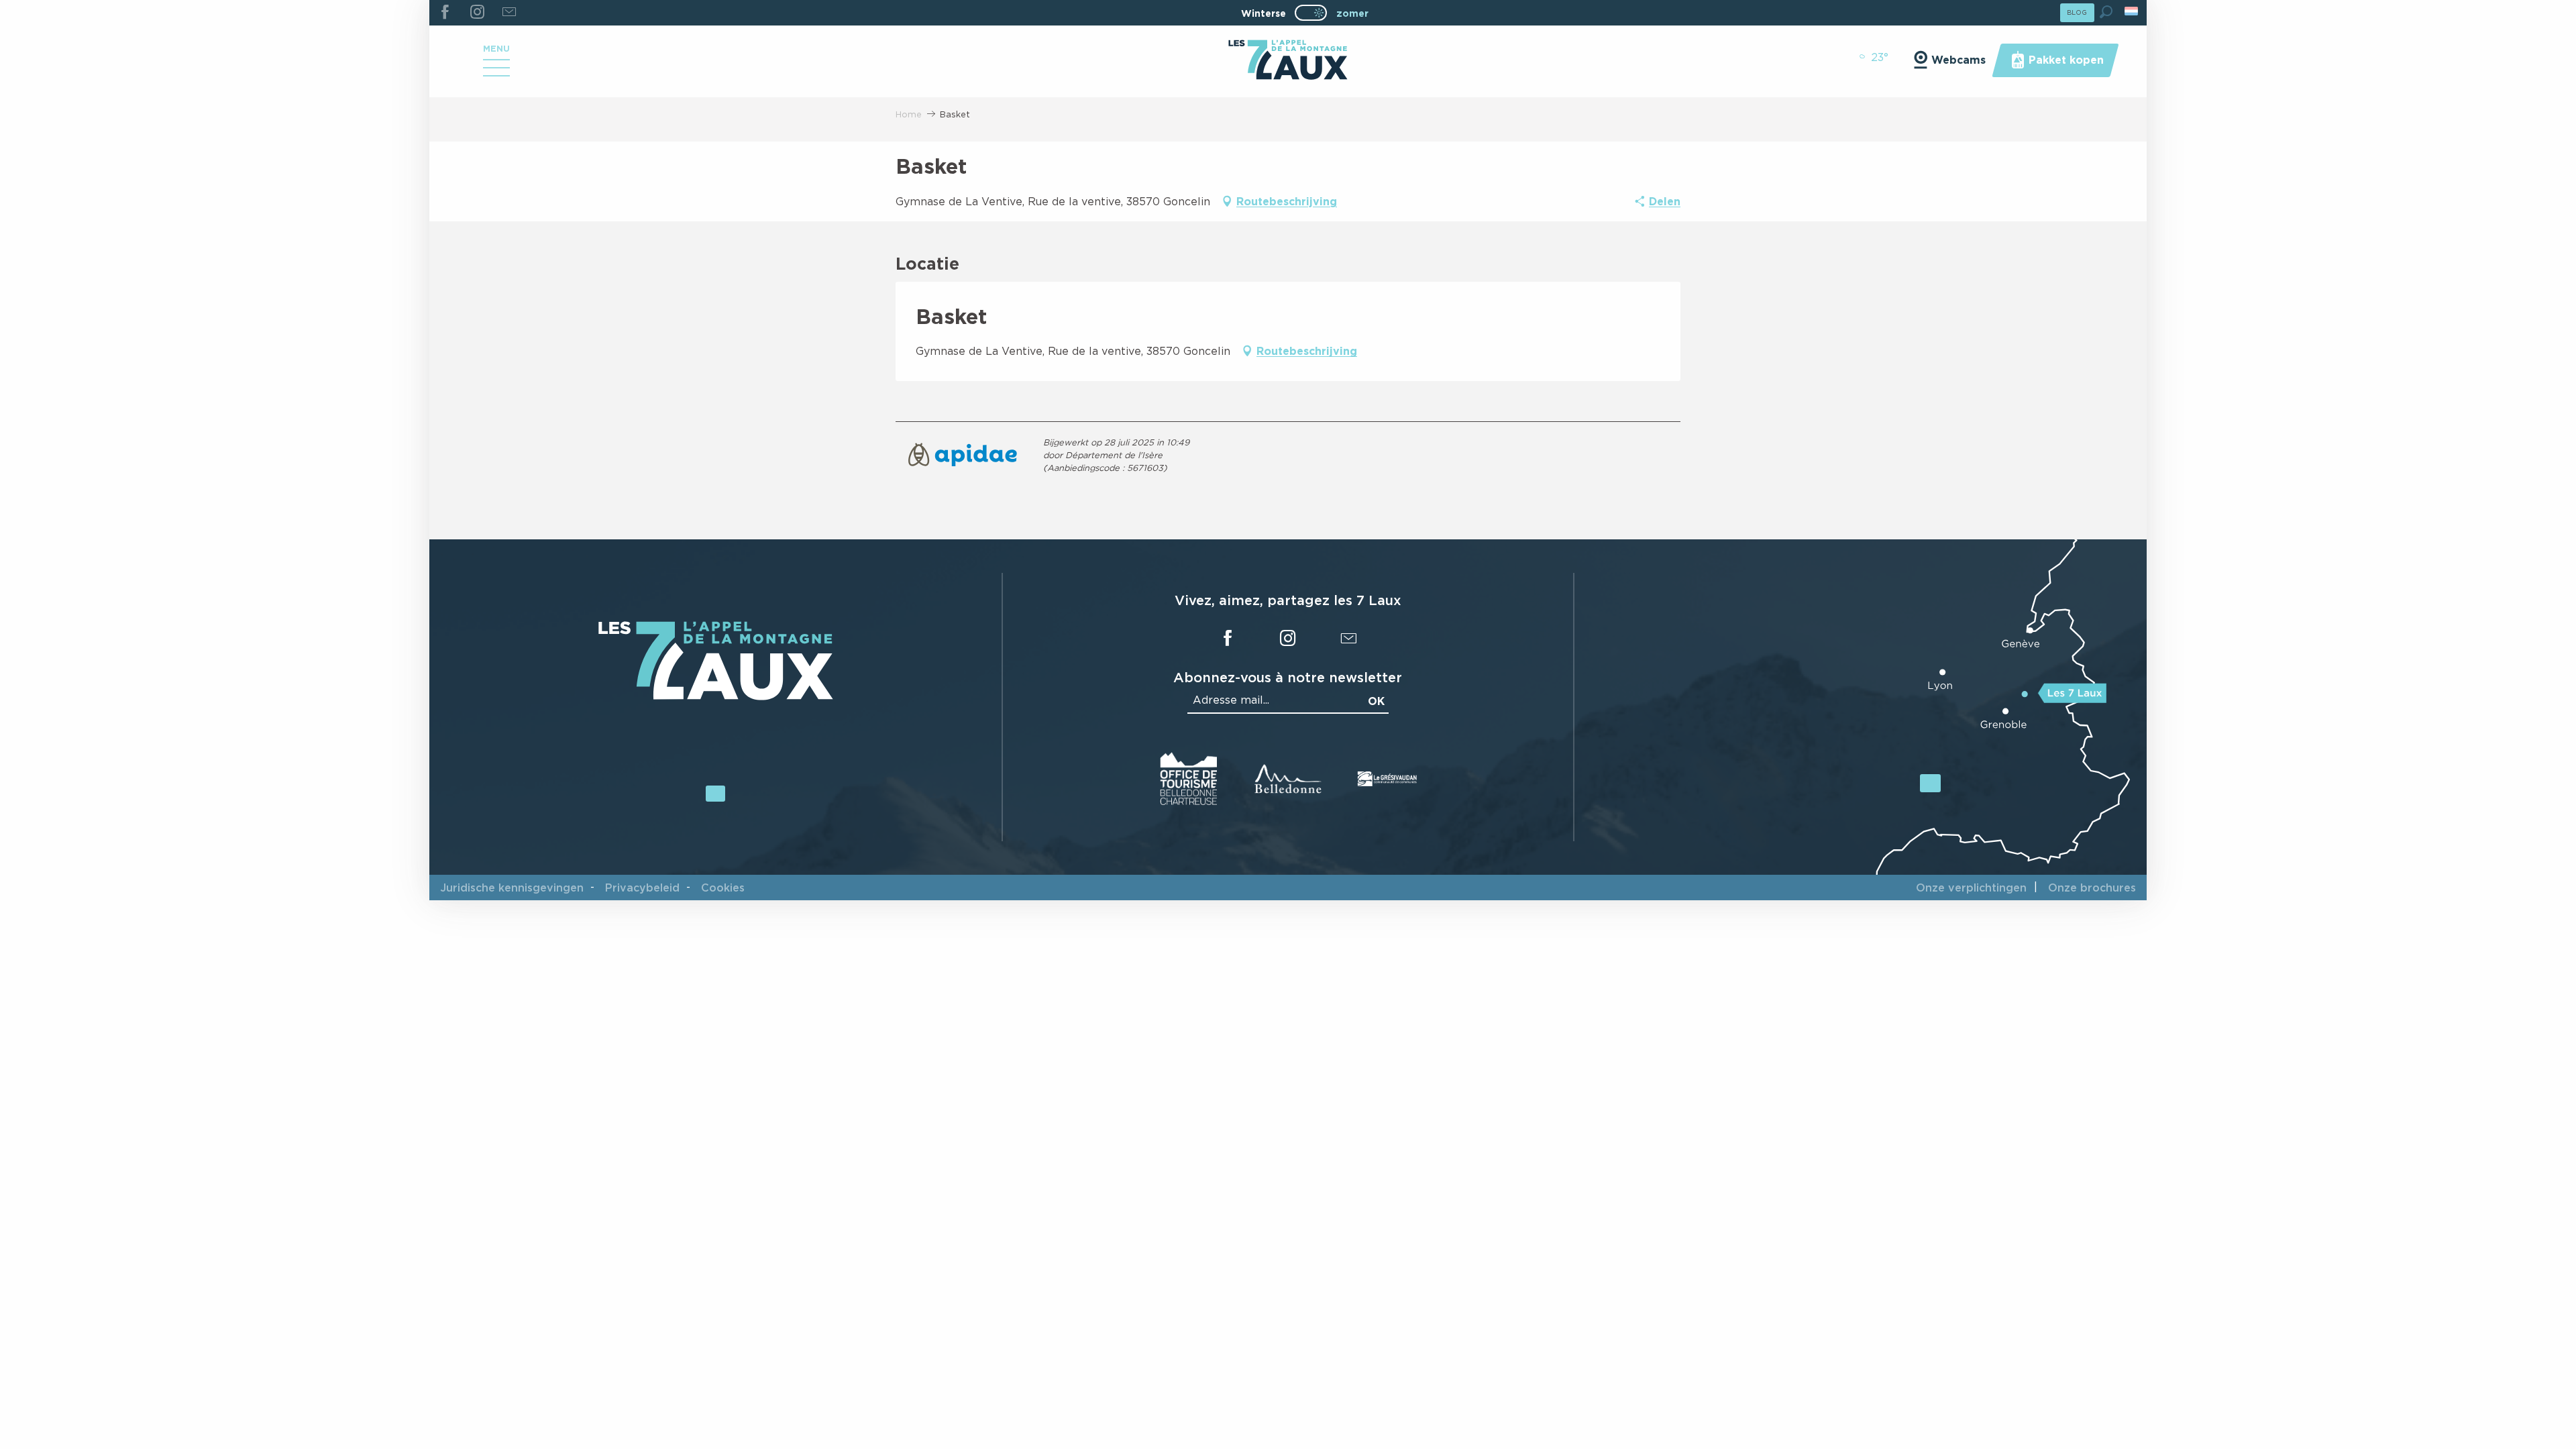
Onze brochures (2092, 888)
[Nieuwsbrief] (509, 13)
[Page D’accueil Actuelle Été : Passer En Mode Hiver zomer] (1311, 13)
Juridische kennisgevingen (512, 888)
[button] (2106, 12)
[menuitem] (1288, 61)
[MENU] (496, 72)
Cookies (723, 888)
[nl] (2132, 11)
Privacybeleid (642, 888)
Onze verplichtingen (1971, 888)
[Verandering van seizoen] (1315, 13)
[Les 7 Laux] (716, 697)
